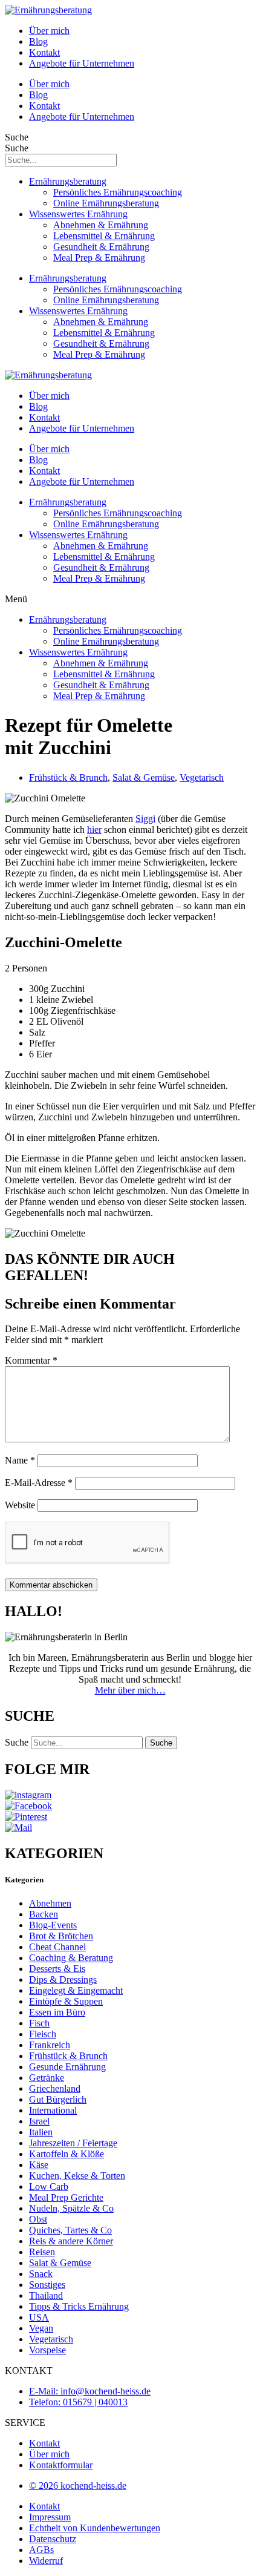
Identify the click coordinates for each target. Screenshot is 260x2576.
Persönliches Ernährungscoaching (118, 192)
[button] (130, 599)
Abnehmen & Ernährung (101, 225)
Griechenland (55, 2088)
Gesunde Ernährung (67, 2067)
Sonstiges (47, 2285)
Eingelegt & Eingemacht (76, 1990)
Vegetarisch (202, 777)
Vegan (41, 2328)
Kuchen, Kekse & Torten (77, 2176)
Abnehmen (50, 1903)
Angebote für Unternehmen (82, 63)
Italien (41, 2132)
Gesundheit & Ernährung (101, 247)
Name (20, 1460)
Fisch (39, 2023)
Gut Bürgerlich (58, 2099)
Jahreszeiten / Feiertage (73, 2143)
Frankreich (50, 2045)
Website (20, 1505)
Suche (17, 137)
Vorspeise (47, 2350)
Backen (44, 1914)
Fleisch (43, 2034)
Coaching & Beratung (71, 1958)
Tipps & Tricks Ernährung (79, 2306)
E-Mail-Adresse (39, 1483)
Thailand (46, 2295)
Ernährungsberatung (68, 181)
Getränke (47, 2078)
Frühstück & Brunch (68, 777)
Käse (39, 2165)
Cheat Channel (57, 1947)
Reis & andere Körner (71, 2241)
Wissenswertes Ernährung (78, 214)
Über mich (49, 31)
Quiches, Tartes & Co (70, 2230)
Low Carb (49, 2187)
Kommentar (31, 1360)
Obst (38, 2219)
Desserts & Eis (57, 1969)
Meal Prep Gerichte (66, 2197)
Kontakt (44, 52)
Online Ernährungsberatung (106, 203)
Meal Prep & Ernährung (99, 258)
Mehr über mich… (130, 1690)
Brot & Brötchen (61, 1936)
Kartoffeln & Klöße (67, 2154)
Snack (41, 2274)
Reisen (42, 2252)
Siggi (145, 819)
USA (39, 2317)
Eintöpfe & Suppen (66, 2001)
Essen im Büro (57, 2012)
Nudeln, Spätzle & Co (71, 2208)
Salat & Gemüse (144, 777)
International (53, 2110)
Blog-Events (53, 1925)
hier (94, 830)
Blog (38, 41)
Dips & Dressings (63, 1980)
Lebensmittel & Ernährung (104, 236)
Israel (39, 2121)
